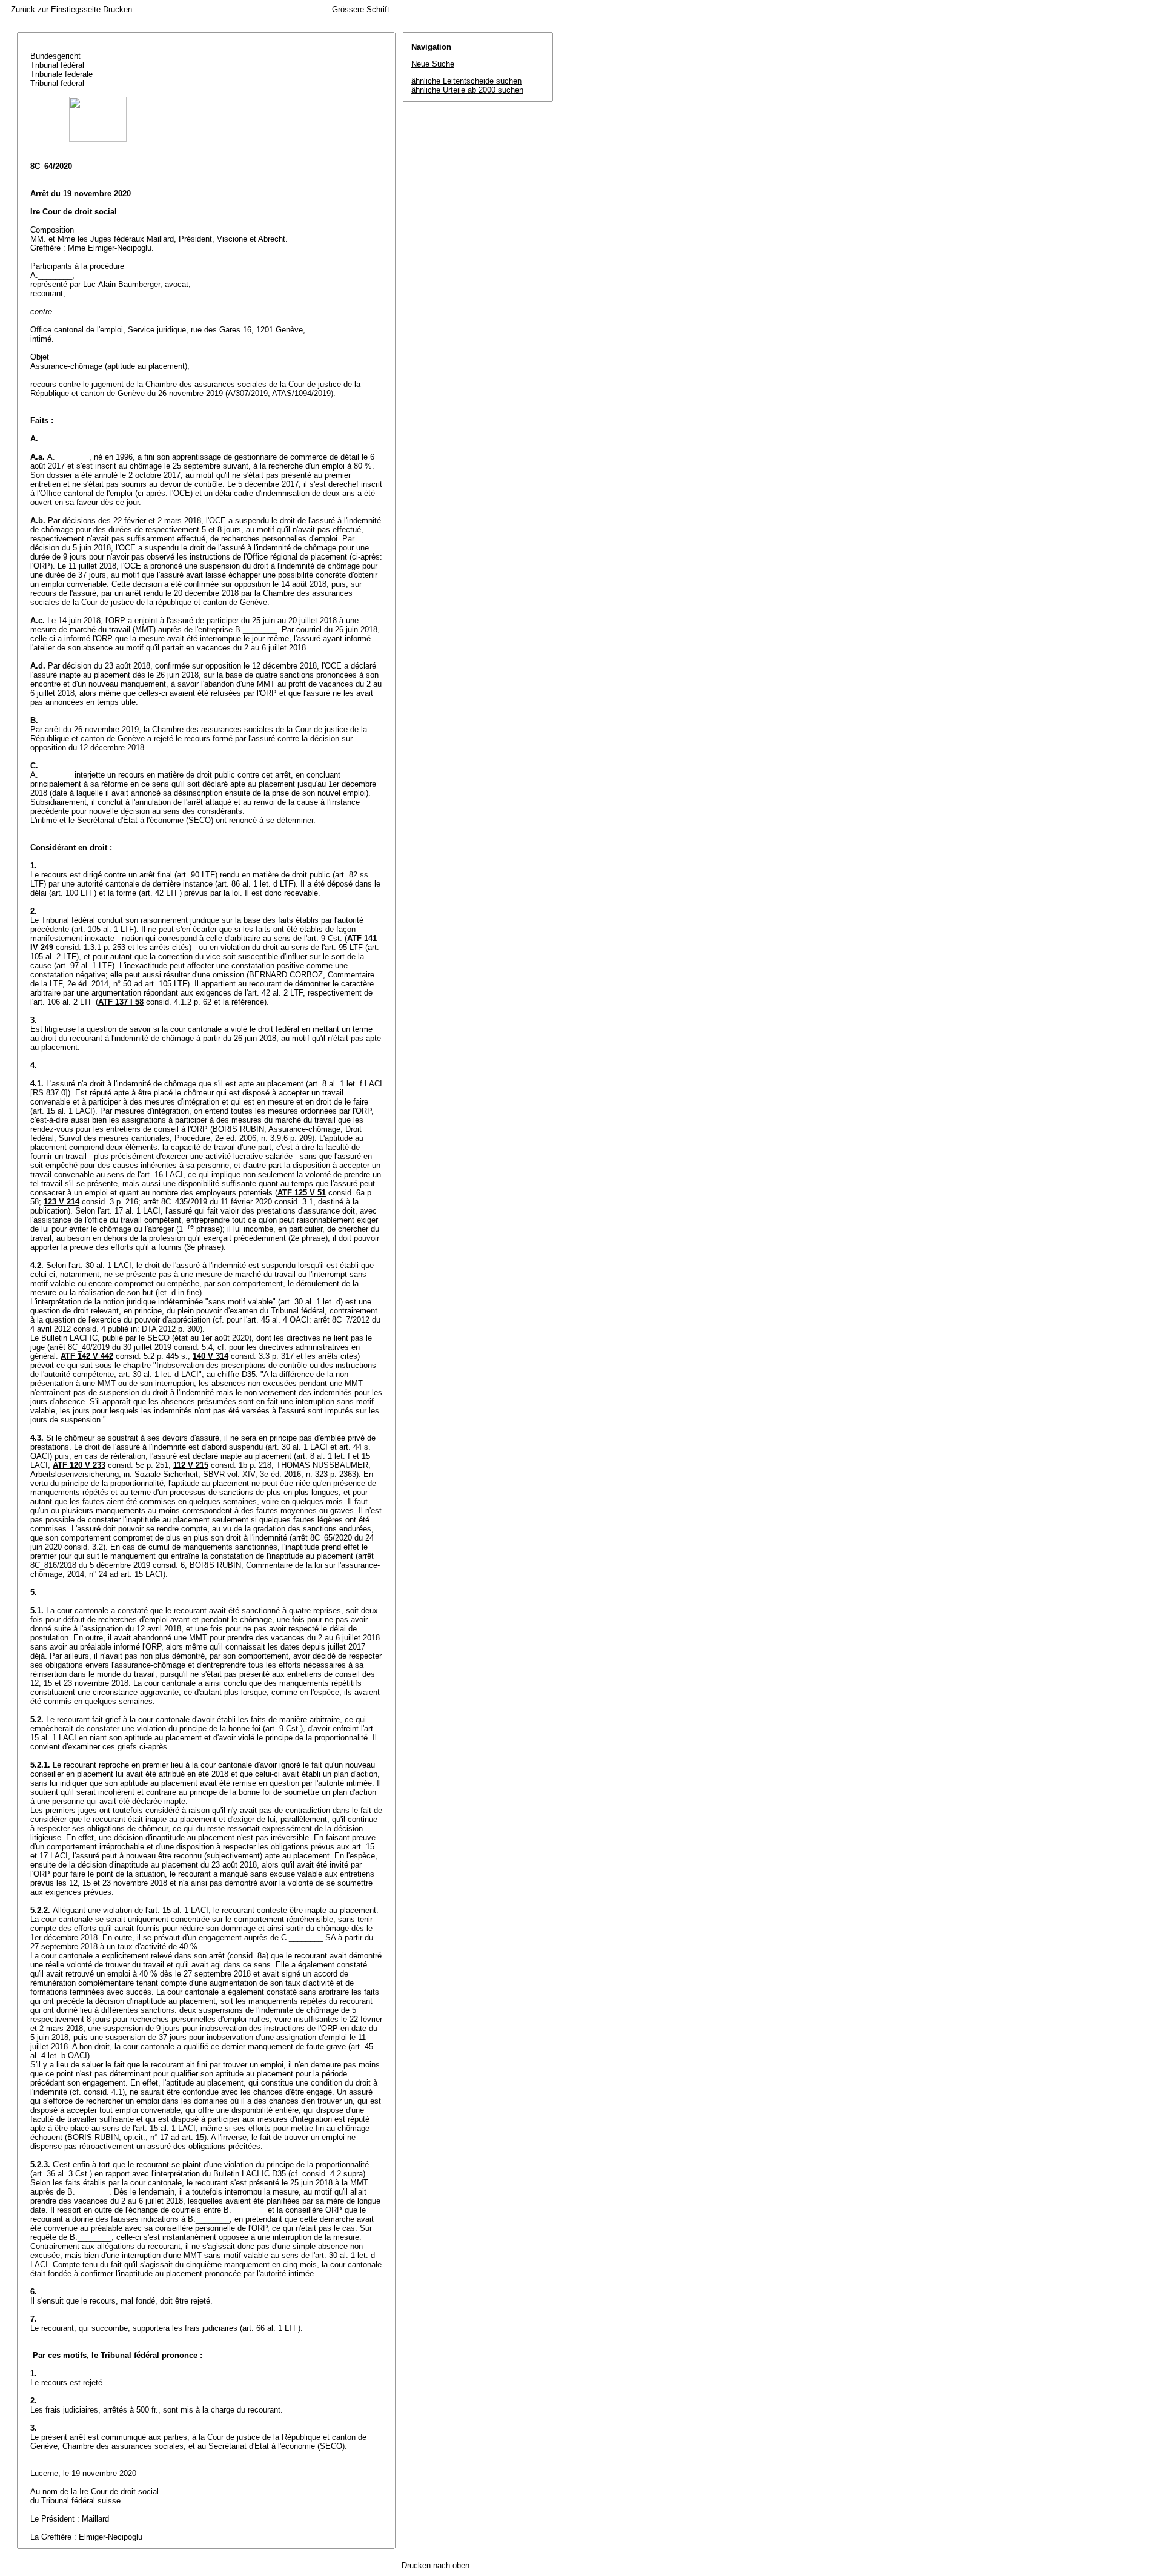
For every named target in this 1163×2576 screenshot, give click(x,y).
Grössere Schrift (361, 9)
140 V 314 (210, 1356)
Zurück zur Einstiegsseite (56, 9)
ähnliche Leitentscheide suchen (466, 81)
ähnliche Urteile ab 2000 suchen (467, 90)
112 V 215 (191, 1465)
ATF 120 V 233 (79, 1465)
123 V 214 (61, 1202)
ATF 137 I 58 (121, 1002)
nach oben (451, 2565)
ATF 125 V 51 (302, 1193)
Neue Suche (433, 64)
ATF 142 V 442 (87, 1356)
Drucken (118, 9)
